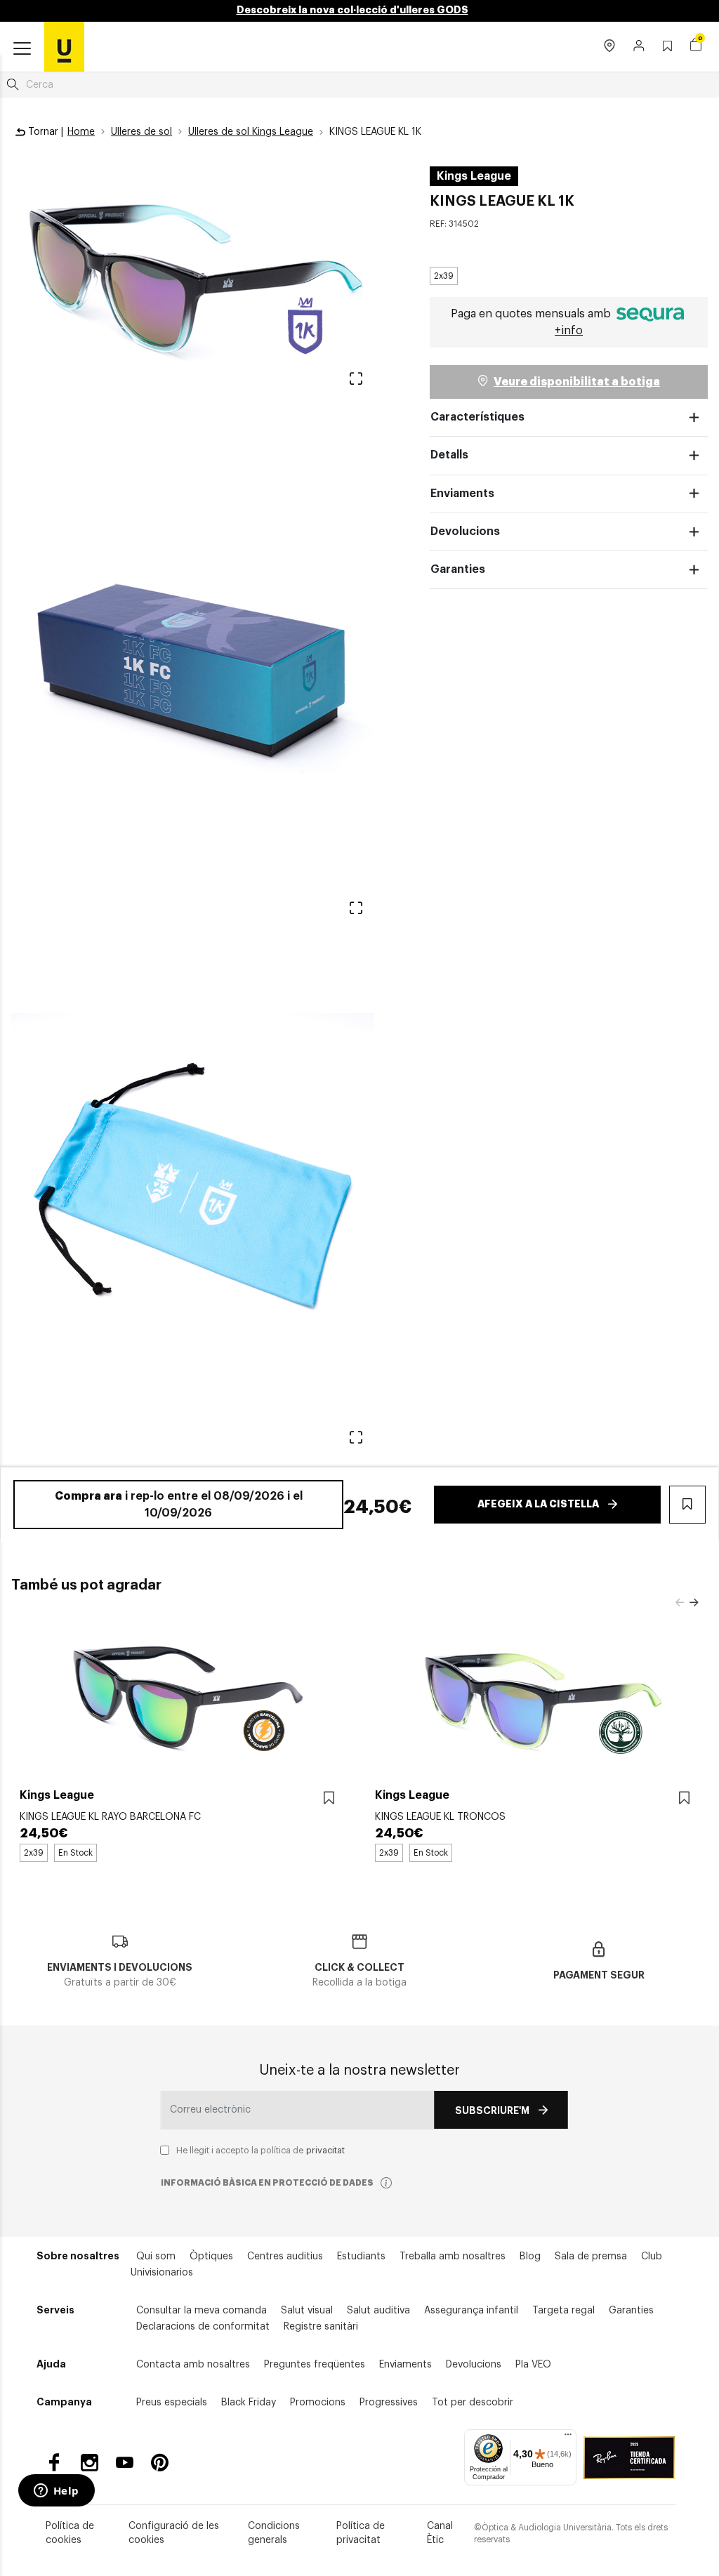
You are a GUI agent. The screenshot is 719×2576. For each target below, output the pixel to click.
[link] (64, 46)
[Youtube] (125, 2463)
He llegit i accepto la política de (260, 2151)
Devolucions (465, 531)
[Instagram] (90, 2463)
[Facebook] (54, 2463)
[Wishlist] (329, 1798)
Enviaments (462, 494)
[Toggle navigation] (22, 49)
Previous (680, 1603)
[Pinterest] (160, 2463)
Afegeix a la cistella (538, 1504)
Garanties (458, 569)
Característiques (477, 417)
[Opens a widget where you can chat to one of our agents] (56, 2492)
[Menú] (568, 2438)
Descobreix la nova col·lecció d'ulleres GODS (352, 10)
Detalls (449, 455)
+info (569, 331)
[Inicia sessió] (639, 47)
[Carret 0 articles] (696, 46)
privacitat (325, 2151)
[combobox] (359, 85)
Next (694, 1603)
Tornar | (44, 132)
